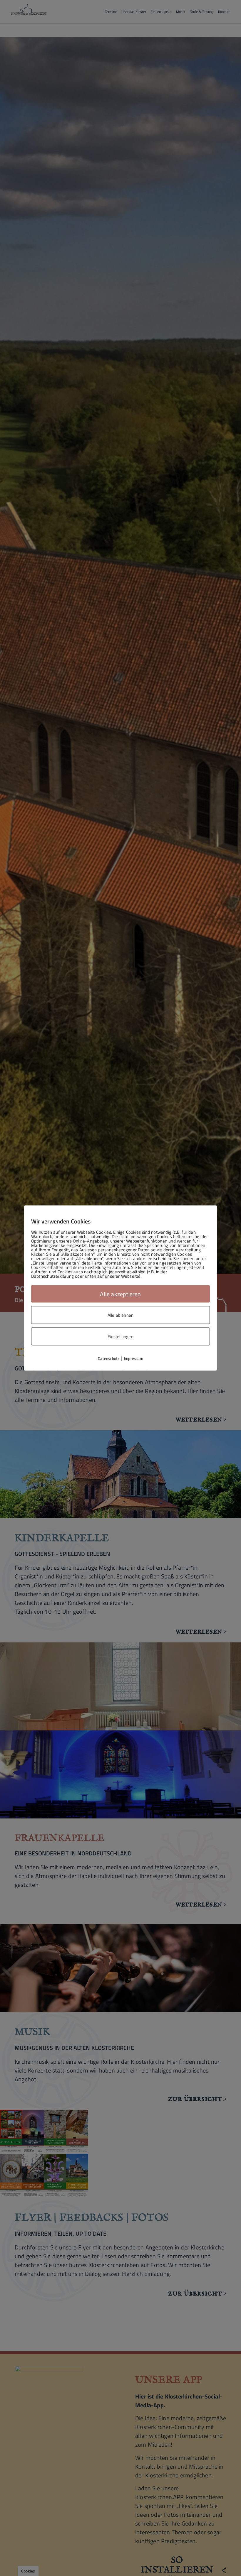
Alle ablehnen (121, 1315)
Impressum (134, 1358)
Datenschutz (109, 1358)
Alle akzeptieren (120, 1294)
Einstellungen (120, 1337)
